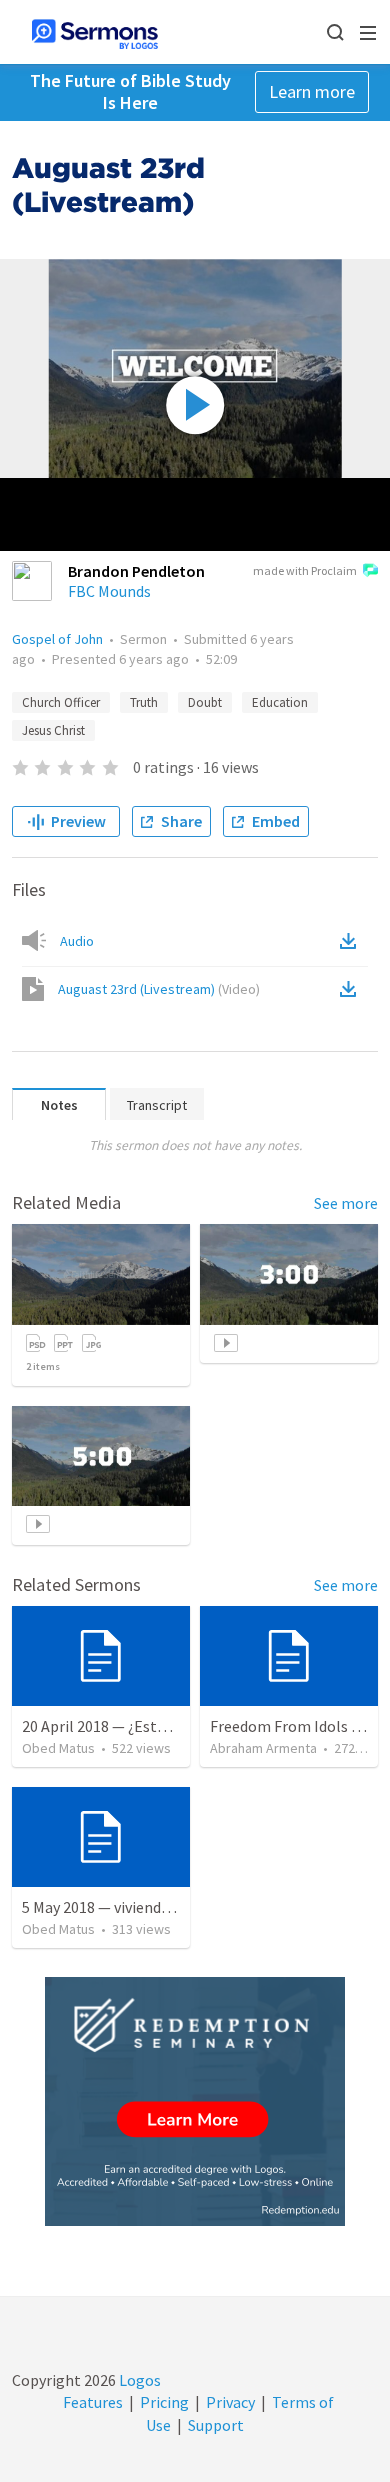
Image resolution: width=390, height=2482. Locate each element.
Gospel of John (57, 639)
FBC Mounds (109, 591)
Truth (144, 702)
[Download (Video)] (352, 989)
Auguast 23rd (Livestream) (159, 989)
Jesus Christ (53, 730)
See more (346, 1203)
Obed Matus (58, 1748)
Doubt (205, 702)
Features (93, 2402)
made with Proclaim (305, 570)
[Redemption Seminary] (195, 2101)
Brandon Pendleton (136, 571)
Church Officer (61, 702)
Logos (138, 2380)
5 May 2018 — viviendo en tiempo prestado (165, 1907)
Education (280, 702)
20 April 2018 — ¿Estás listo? (118, 1726)
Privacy (230, 2402)
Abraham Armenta (263, 1748)
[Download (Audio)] (352, 941)
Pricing (164, 2402)
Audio (77, 941)
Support (216, 2425)
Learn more (312, 91)
